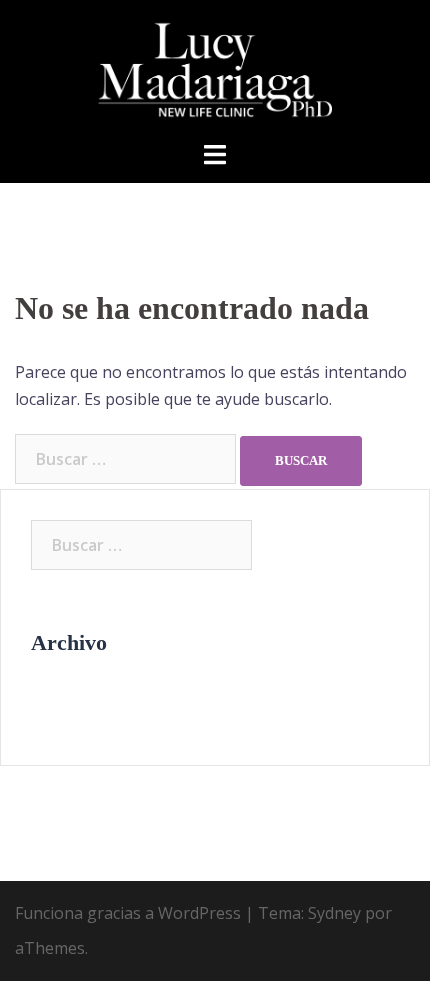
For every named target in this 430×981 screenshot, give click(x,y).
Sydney (334, 913)
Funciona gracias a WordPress (128, 913)
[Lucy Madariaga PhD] (215, 68)
